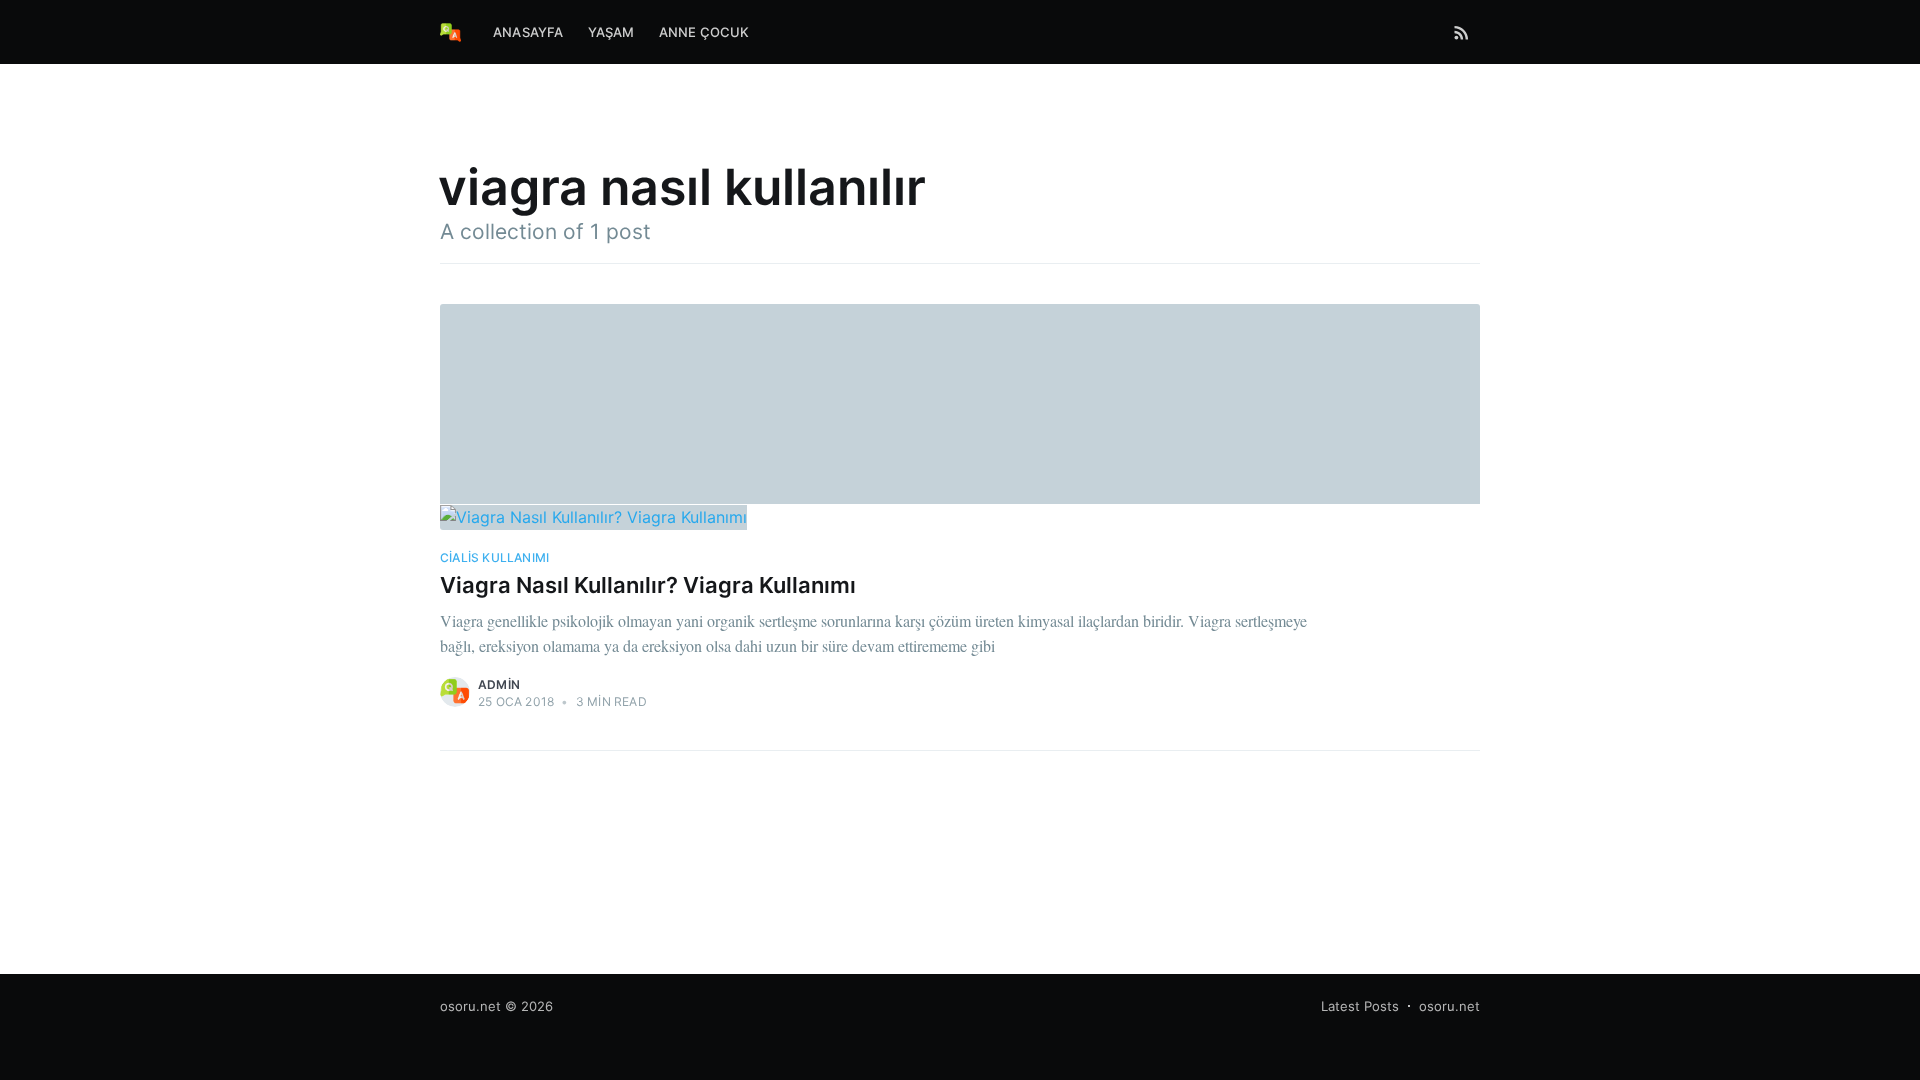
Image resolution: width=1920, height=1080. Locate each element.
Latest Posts (1360, 1006)
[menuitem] (528, 32)
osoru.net (470, 1006)
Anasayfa (528, 32)
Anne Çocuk (704, 32)
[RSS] (1461, 32)
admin (499, 684)
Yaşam (611, 32)
